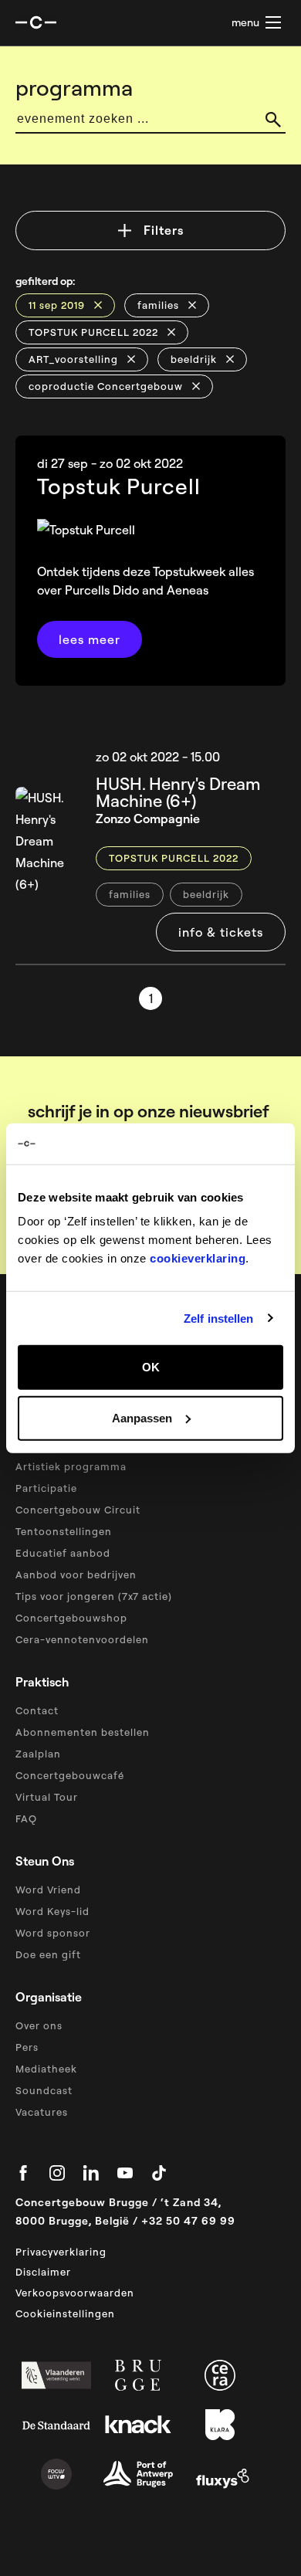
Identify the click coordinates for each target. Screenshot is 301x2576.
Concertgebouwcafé (70, 1775)
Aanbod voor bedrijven (76, 1574)
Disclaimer (43, 2272)
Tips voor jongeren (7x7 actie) (94, 1596)
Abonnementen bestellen (83, 1732)
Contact (37, 1710)
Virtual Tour (47, 1797)
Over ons (39, 2025)
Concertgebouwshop (71, 1618)
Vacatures (42, 2112)
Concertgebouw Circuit (78, 1510)
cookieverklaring (198, 1258)
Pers (27, 2047)
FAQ (26, 1818)
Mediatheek (46, 2069)
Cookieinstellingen (65, 2313)
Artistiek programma (71, 1466)
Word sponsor (53, 1933)
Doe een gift (48, 1954)
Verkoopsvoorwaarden (75, 2293)
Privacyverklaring (61, 2252)
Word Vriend (48, 1890)
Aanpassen (142, 1417)
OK (151, 1367)
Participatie (46, 1488)
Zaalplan (38, 1754)
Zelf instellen (218, 1318)
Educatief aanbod (63, 1553)
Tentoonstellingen (64, 1531)
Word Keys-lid (52, 1911)
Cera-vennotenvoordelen (82, 1639)
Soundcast (44, 2090)
